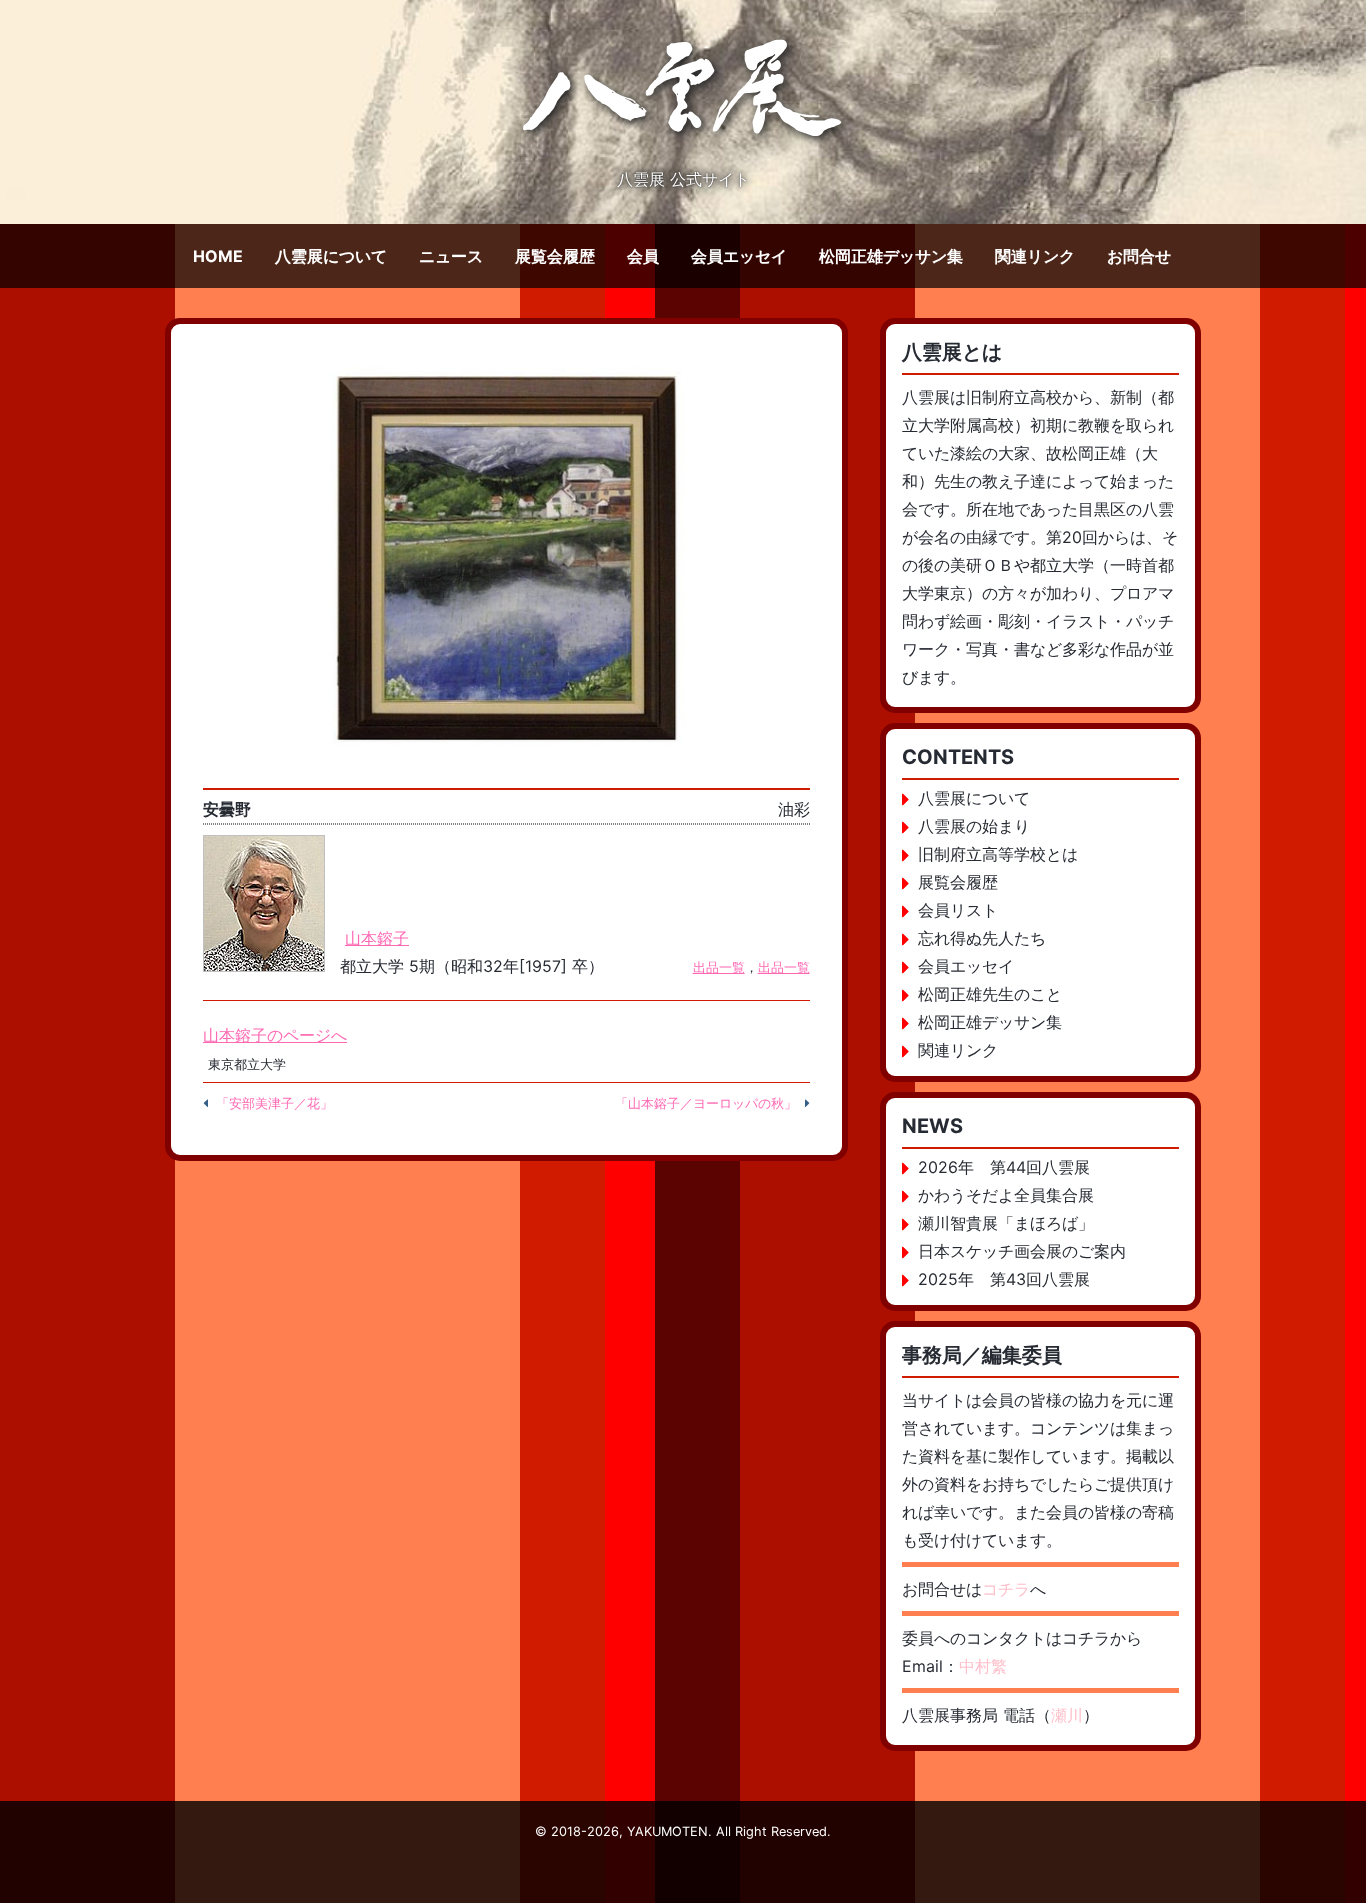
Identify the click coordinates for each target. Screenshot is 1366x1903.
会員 (643, 256)
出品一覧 (719, 967)
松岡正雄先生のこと (990, 994)
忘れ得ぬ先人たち (982, 938)
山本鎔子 (377, 938)
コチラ (1006, 1589)
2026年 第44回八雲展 (1004, 1167)
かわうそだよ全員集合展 (1006, 1195)
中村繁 (983, 1666)
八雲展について (331, 256)
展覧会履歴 (555, 256)
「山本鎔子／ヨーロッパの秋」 (706, 1103)
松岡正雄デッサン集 (891, 256)
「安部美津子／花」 (274, 1103)
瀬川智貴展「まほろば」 (1006, 1223)
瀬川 (1067, 1715)
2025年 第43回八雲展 (1004, 1279)
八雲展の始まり (974, 826)
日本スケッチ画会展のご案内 (1022, 1251)
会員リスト (958, 910)
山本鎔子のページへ (275, 1035)
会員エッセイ (739, 256)
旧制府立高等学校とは (998, 854)
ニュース (451, 256)
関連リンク (1035, 256)
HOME (218, 256)
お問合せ (1139, 256)
